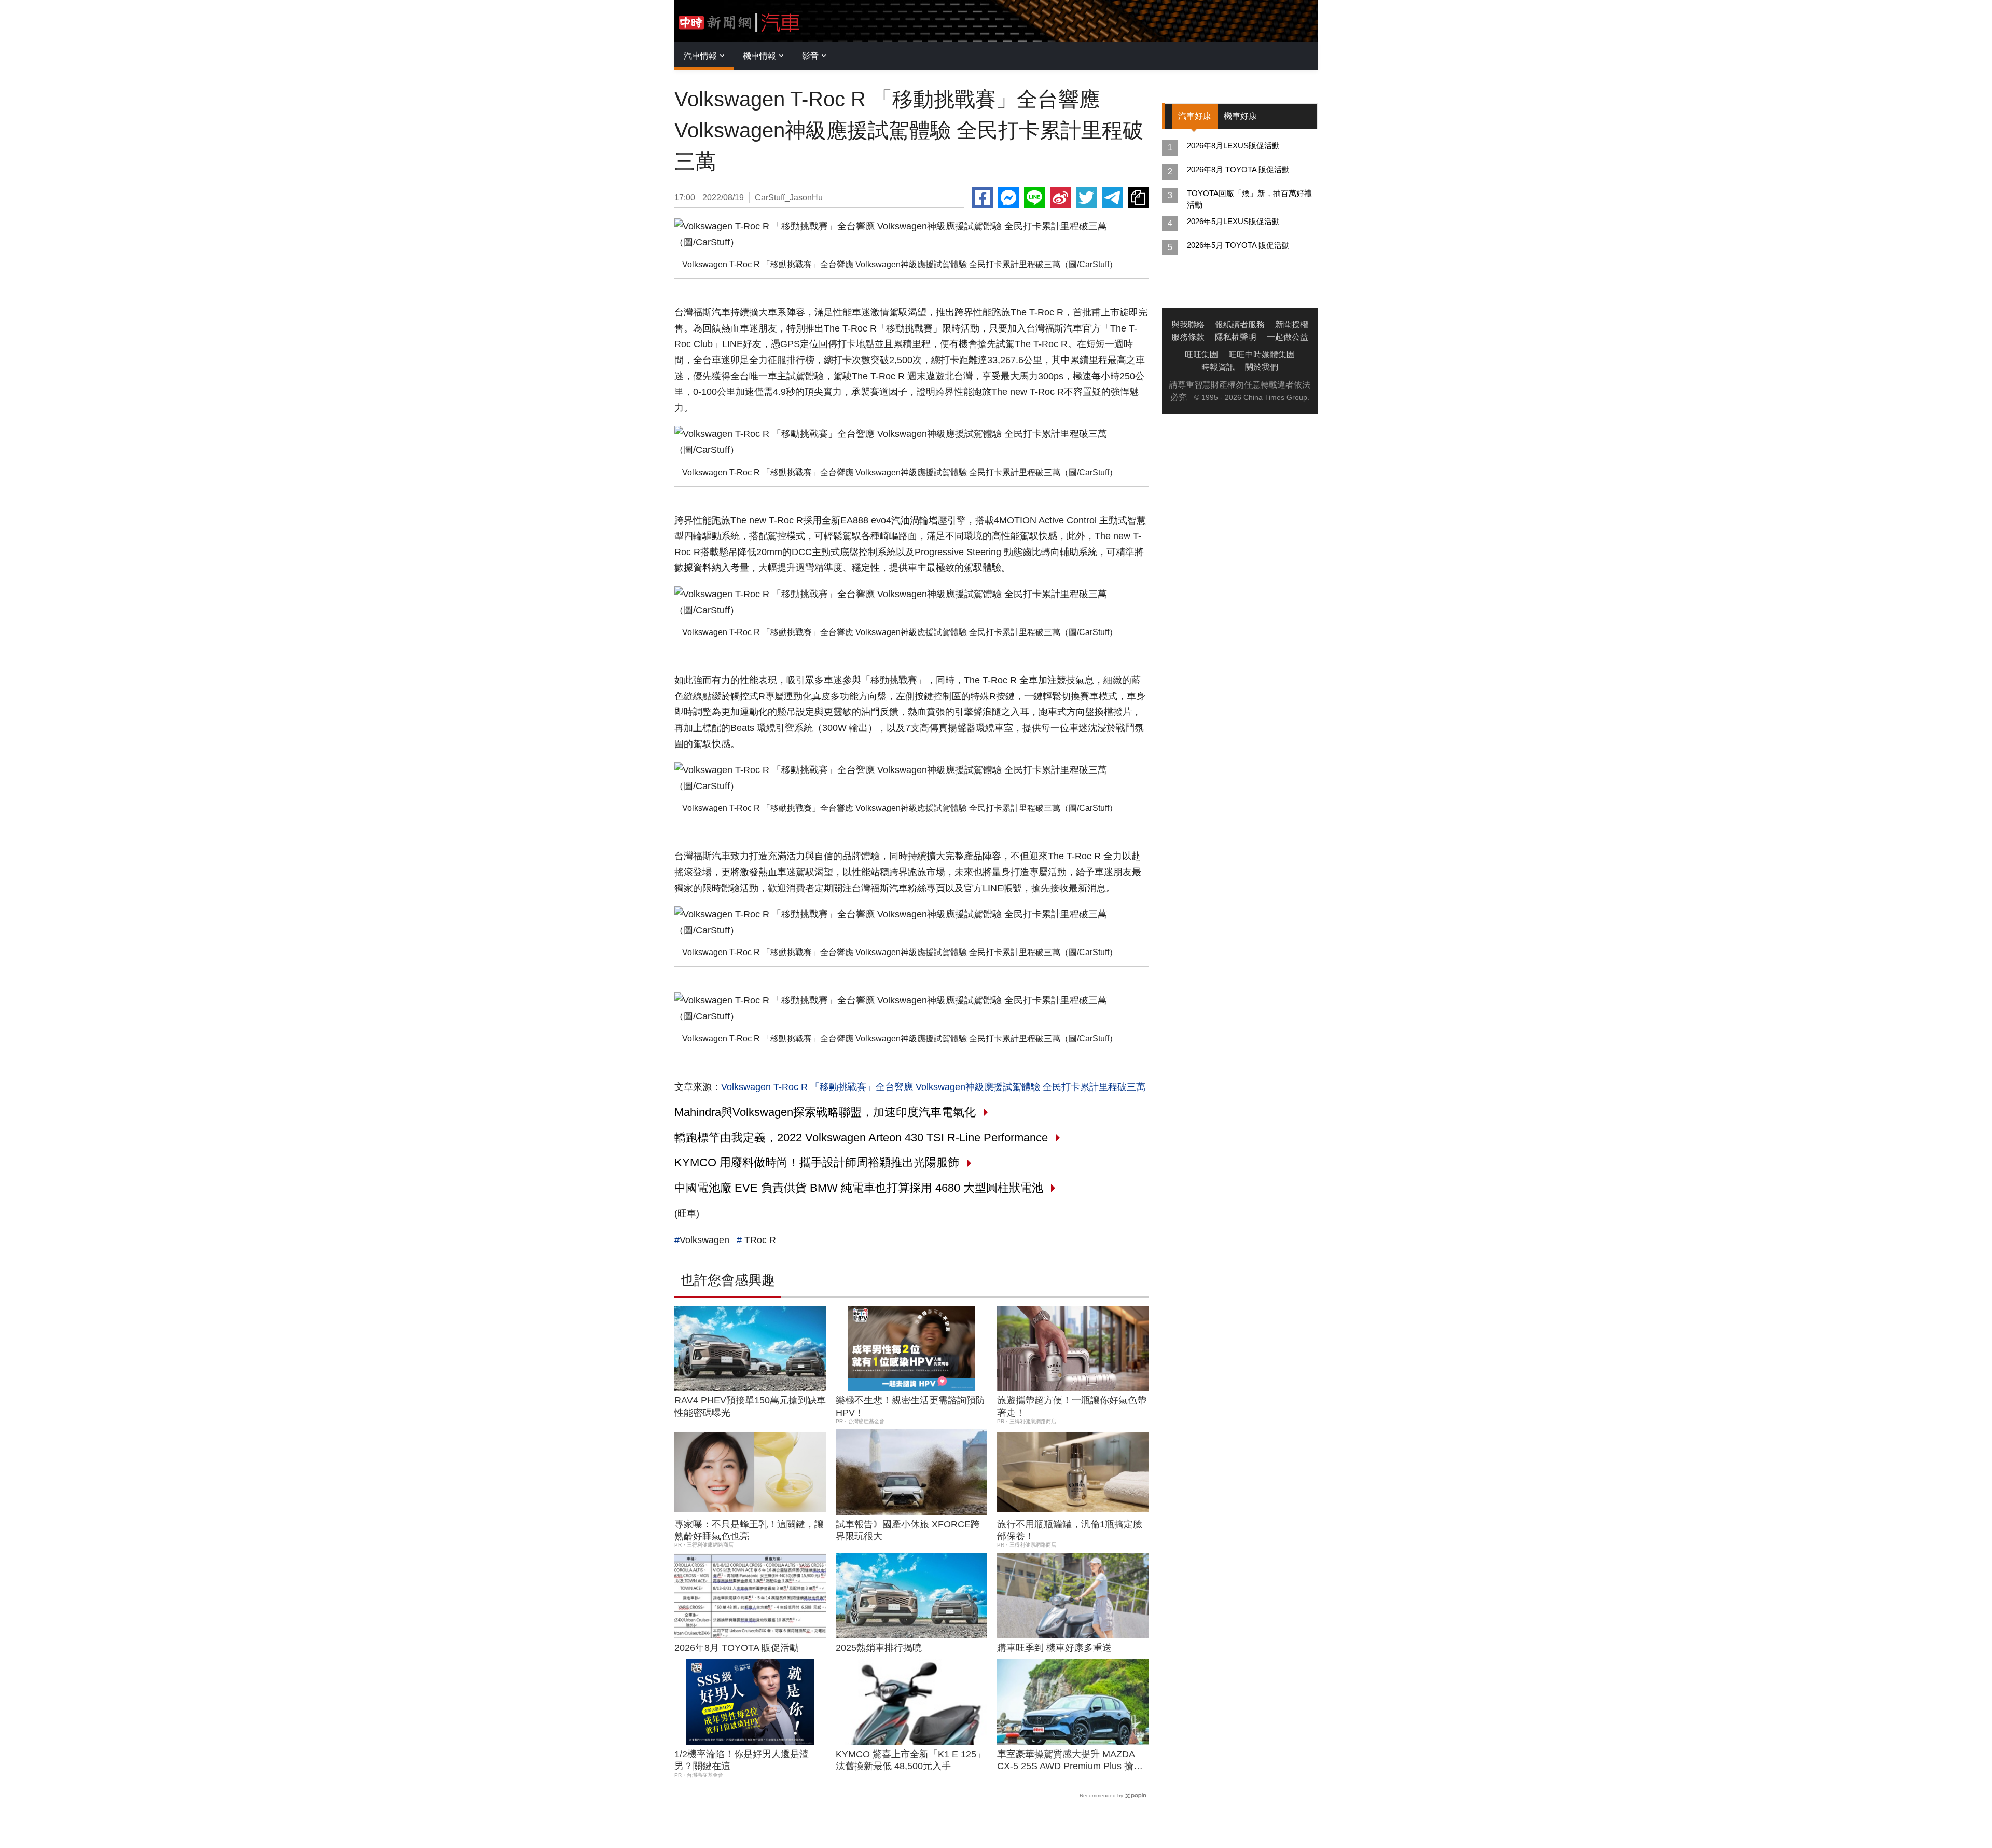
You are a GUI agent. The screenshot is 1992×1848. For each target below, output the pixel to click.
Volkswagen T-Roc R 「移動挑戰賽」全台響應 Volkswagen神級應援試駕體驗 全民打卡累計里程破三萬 (933, 1087)
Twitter (1086, 198)
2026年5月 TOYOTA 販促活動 (1238, 245)
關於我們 (1262, 367)
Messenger (1008, 198)
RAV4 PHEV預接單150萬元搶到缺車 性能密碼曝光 (750, 1406)
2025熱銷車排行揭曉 (879, 1648)
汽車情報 (700, 56)
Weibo (1060, 198)
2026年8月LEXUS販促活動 (1233, 146)
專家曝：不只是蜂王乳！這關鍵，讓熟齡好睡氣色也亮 (749, 1530)
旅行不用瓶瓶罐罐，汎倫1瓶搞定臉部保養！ (1070, 1530)
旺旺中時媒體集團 (1262, 355)
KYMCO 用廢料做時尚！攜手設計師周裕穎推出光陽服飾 (817, 1162)
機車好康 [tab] (1240, 116)
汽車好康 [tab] (1195, 116)
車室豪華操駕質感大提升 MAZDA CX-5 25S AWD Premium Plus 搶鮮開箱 (1070, 1761)
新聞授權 (1292, 325)
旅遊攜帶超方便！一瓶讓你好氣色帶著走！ (1072, 1406)
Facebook (983, 198)
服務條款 (1188, 337)
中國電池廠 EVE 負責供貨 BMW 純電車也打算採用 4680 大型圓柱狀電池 (859, 1188)
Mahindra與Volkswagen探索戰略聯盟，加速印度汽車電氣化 (825, 1112)
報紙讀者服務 (1240, 325)
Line (1034, 198)
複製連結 (1138, 198)
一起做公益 (1288, 337)
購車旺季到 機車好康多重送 (1054, 1648)
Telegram (1112, 198)
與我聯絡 (1188, 325)
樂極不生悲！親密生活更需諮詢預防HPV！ (910, 1406)
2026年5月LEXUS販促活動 (1233, 221)
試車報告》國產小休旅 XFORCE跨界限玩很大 (908, 1530)
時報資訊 (1218, 367)
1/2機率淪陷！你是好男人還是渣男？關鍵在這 (742, 1760)
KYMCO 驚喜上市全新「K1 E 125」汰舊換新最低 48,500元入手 (911, 1760)
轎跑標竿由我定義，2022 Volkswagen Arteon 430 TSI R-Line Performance (861, 1137)
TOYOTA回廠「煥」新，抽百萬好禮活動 (1249, 199)
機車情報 (759, 56)
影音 (810, 56)
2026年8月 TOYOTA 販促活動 (737, 1648)
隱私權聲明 (1236, 337)
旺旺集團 (1201, 355)
